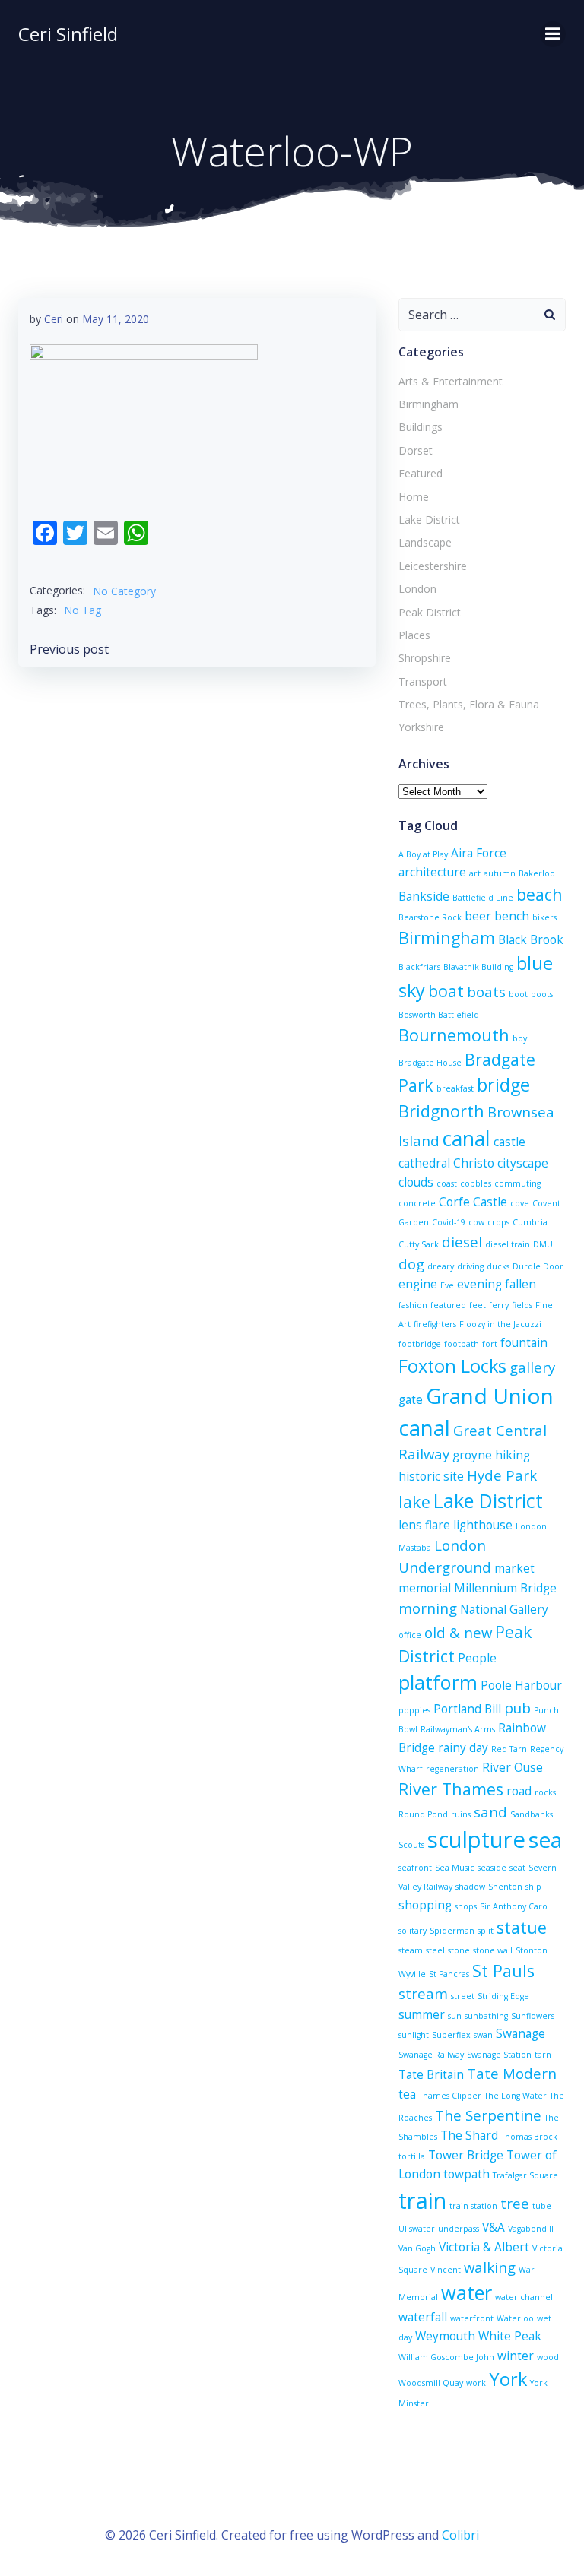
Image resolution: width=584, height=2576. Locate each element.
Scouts (411, 1845)
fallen (521, 1284)
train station (473, 2206)
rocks (545, 1792)
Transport (423, 681)
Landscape (425, 542)
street (463, 1996)
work (476, 2383)
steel (435, 1950)
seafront (415, 1868)
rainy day (463, 1747)
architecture (432, 872)
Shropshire (425, 658)
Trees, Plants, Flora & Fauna (469, 704)
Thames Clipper (450, 2096)
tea (407, 2094)
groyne (472, 1455)
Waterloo (515, 2318)
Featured (421, 473)
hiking (513, 1455)
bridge (503, 1085)
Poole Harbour (521, 1685)
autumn (500, 873)
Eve (447, 1285)
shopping (425, 1905)
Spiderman (452, 1931)
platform (438, 1682)
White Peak (510, 2336)
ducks (498, 1266)
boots (542, 994)
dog (411, 1264)
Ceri (54, 319)
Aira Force (479, 853)
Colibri (460, 2535)
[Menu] (553, 34)
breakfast (455, 1088)
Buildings (421, 427)
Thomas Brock (529, 2137)
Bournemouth (454, 1035)
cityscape (523, 1163)
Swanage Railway (431, 2055)
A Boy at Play (423, 854)
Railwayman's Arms (458, 1729)
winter (516, 2356)
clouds (416, 1182)
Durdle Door (538, 1266)
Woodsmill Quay (431, 2383)
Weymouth (445, 2336)
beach (540, 894)
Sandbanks (532, 1814)
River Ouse (513, 1767)
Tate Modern (512, 2073)
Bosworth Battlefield (439, 1015)
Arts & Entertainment (451, 381)
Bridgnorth (441, 1111)
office (410, 1635)
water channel (524, 2297)
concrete (417, 1203)
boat (446, 991)
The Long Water (516, 2096)
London (417, 589)
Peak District (430, 612)
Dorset (416, 450)
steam (411, 1950)
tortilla (412, 2156)
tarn (543, 2055)
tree (515, 2203)
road (519, 1791)
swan (483, 2035)
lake (414, 1502)
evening (479, 1284)
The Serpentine (488, 2115)
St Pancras (449, 1974)
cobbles (476, 1183)
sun (455, 2016)
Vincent (446, 2270)
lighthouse (483, 1525)
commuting (517, 1183)
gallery (532, 1367)
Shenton (505, 1887)
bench (512, 916)
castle (509, 1142)
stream (423, 1993)
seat (517, 1868)
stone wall (493, 1950)
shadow (470, 1887)
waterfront (472, 2318)
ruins (461, 1814)
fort (490, 1344)
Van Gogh (417, 2248)
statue (522, 1927)
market (514, 1568)
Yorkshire (421, 727)
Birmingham (428, 404)
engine (418, 1284)
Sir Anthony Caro (514, 1906)
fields (522, 1305)
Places (414, 635)
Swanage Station (499, 2055)
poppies (414, 1710)
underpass (459, 2229)
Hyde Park (502, 1475)
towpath (467, 2174)
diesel (462, 1242)
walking (490, 2267)
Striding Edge (503, 1996)
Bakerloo (537, 873)
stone (459, 1950)
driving (470, 1266)
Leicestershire (433, 566)
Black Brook (531, 939)
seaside (492, 1868)
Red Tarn (509, 1749)
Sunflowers (533, 2016)
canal (467, 1139)
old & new (458, 1632)
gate (411, 1399)
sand (490, 1812)
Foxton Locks (452, 1366)
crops (498, 1222)
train (422, 2201)
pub (517, 1708)
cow (476, 1222)
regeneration (452, 1769)
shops (466, 1906)
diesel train (508, 1244)
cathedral (424, 1163)
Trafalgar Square (525, 2175)
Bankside (424, 896)
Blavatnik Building (478, 967)
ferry (499, 1305)
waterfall (423, 2317)
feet (478, 1305)
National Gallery (504, 1609)
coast (447, 1183)
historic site (431, 1476)
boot (518, 994)
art (475, 873)
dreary (441, 1266)
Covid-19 (449, 1222)
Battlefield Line (483, 898)
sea (545, 1839)
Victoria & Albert (484, 2247)
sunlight (414, 2035)
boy (520, 1038)
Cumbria (530, 1222)
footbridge (420, 1344)
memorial (425, 1588)
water (467, 2292)
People (477, 1658)
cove (520, 1203)
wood (548, 2357)
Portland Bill (467, 1709)
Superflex (451, 2035)
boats (486, 992)
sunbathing (486, 2016)
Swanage (521, 2033)
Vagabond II (531, 2229)
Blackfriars (419, 967)
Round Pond (423, 1814)
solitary (413, 1931)
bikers (544, 917)
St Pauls (503, 1971)
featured (448, 1305)
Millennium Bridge (505, 1588)
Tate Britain (431, 2074)
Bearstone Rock (430, 917)
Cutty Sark (419, 1244)
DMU (543, 1244)
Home (414, 497)
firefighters (435, 1324)
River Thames (451, 1789)
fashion (413, 1305)
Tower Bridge (466, 2155)
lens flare (424, 1525)
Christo (474, 1163)
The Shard (469, 2135)
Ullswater (417, 2229)
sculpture (476, 1839)
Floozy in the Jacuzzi (500, 1324)
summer (422, 2014)
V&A (494, 2227)
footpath (462, 1344)
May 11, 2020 (116, 319)
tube (542, 2206)
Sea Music (455, 1868)
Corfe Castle (473, 1202)
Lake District (429, 520)
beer (478, 916)
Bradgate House (430, 1063)
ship (533, 1887)
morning (428, 1608)
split (486, 1931)
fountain (524, 1342)
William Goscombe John (446, 2357)
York (508, 2379)
